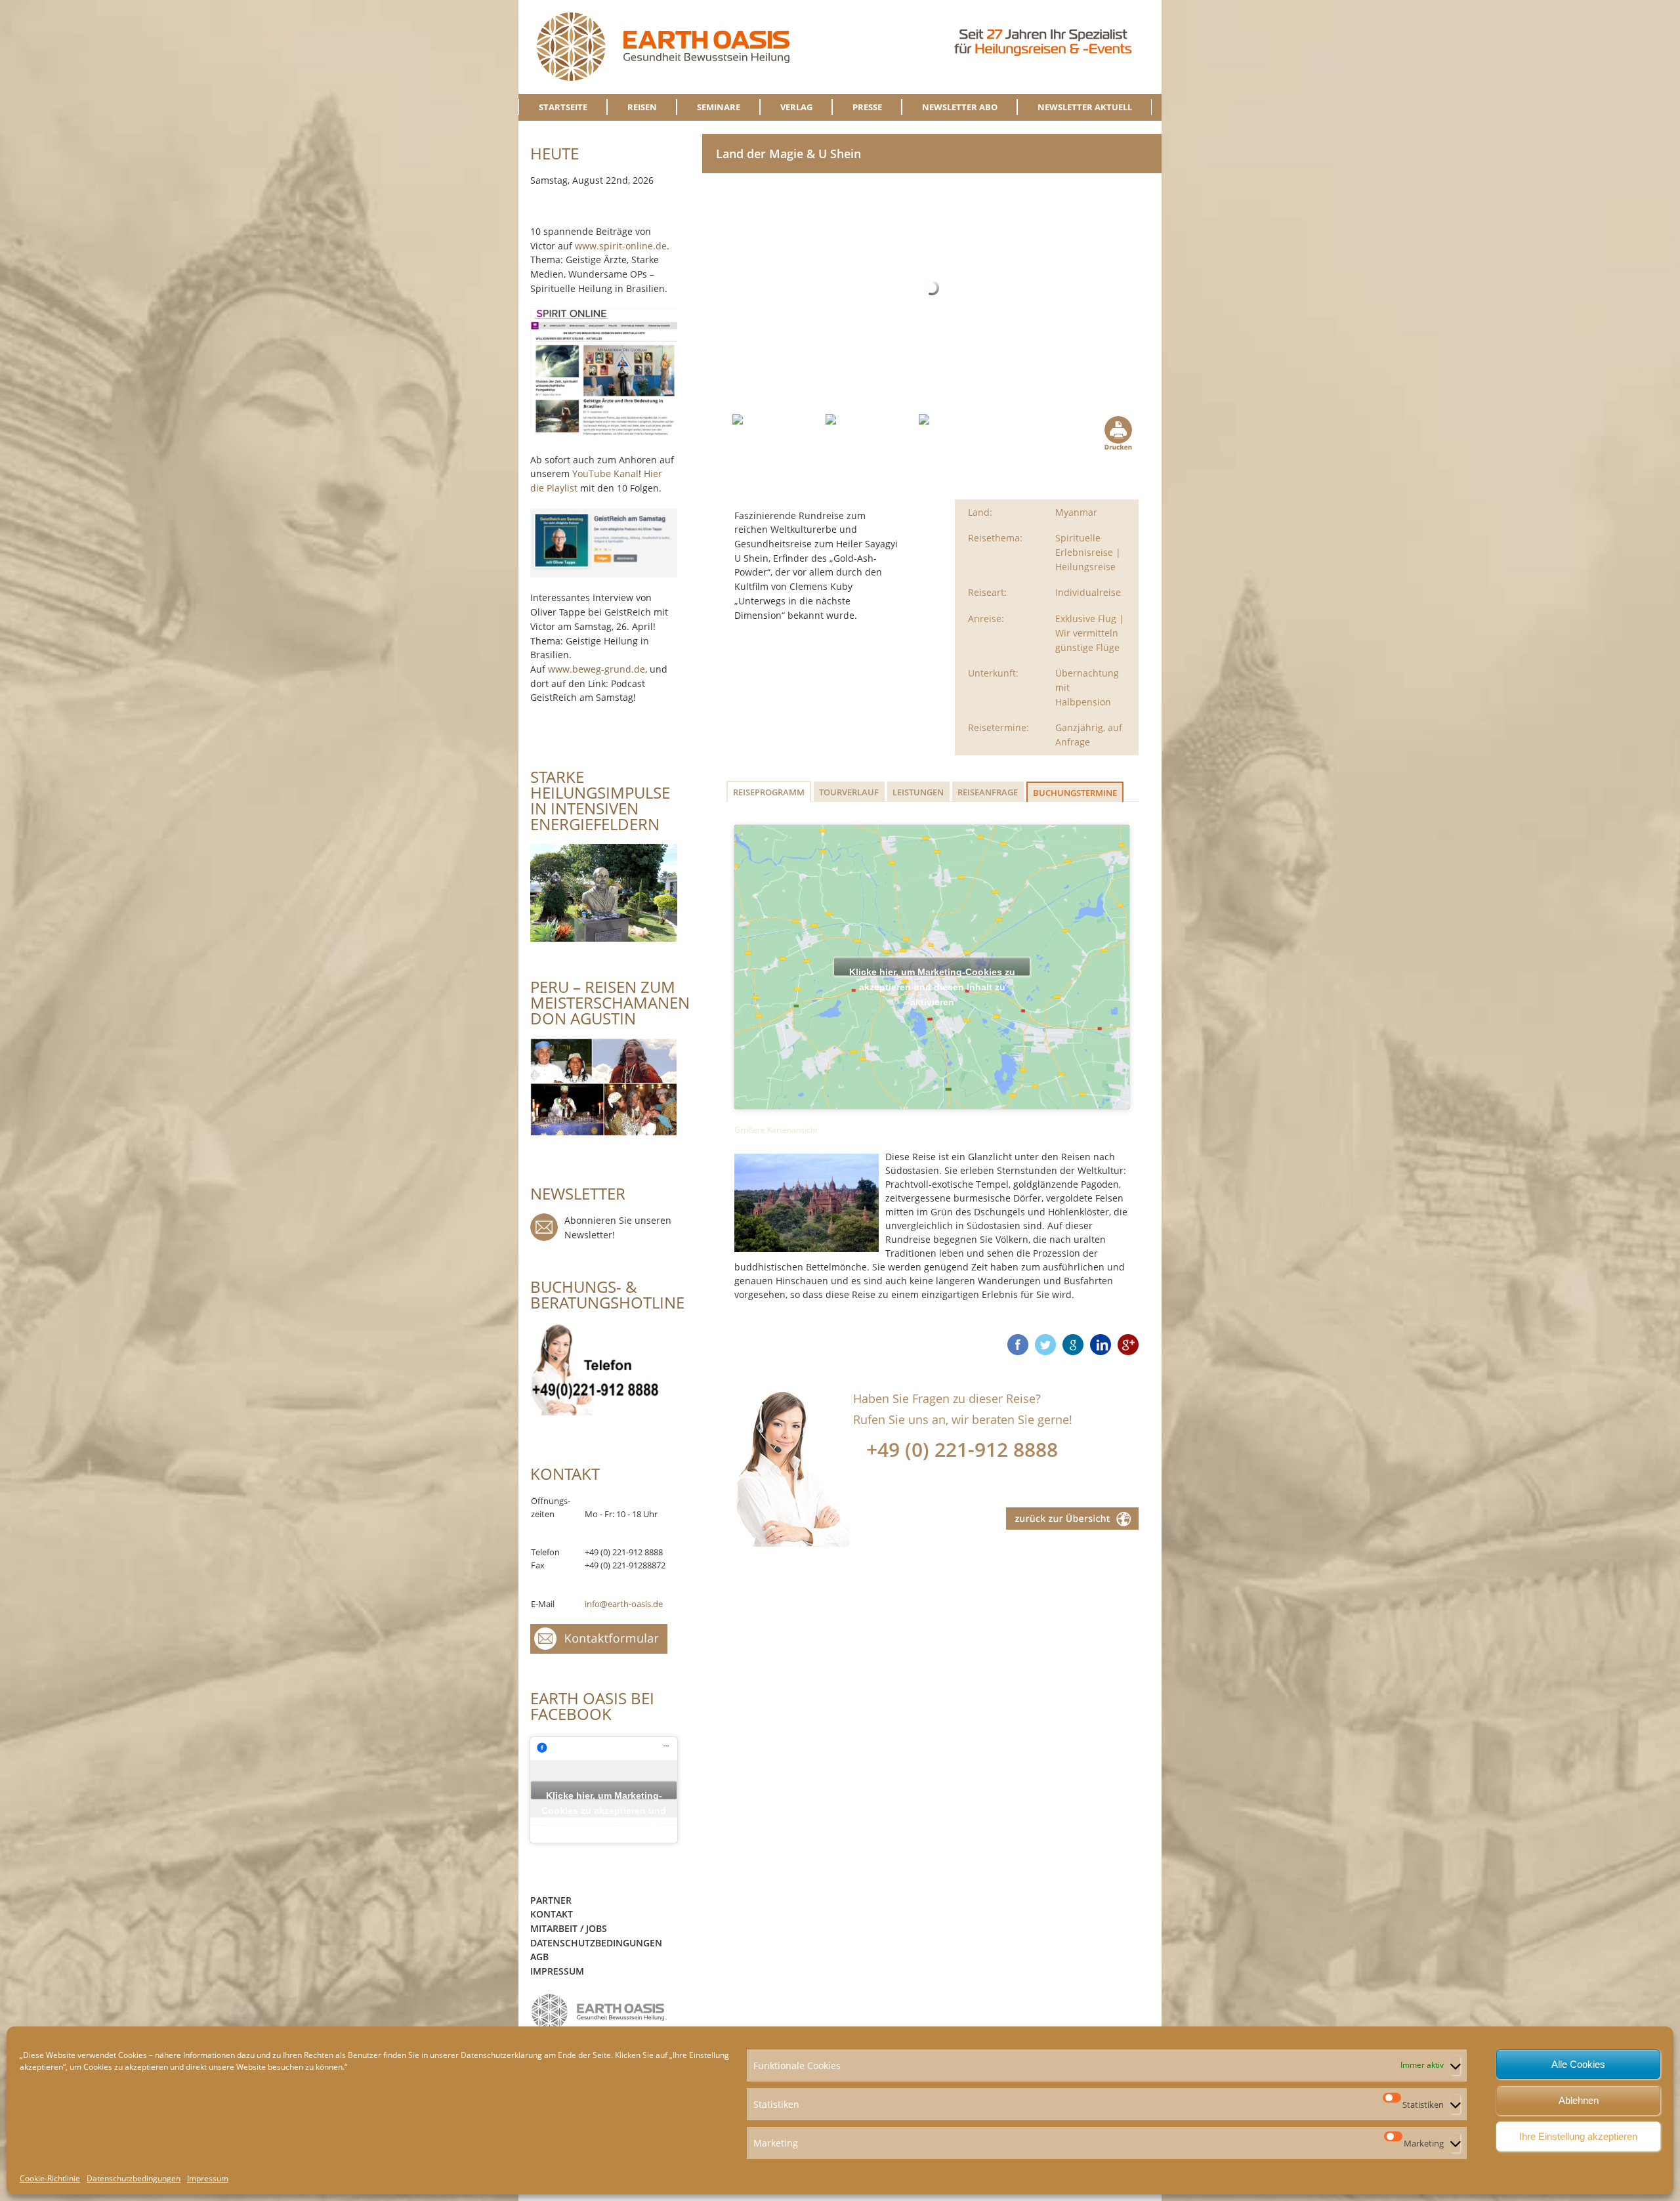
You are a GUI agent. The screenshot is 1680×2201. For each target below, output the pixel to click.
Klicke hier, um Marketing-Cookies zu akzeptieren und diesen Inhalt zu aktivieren (932, 972)
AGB (539, 1957)
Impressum (208, 2178)
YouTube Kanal (605, 473)
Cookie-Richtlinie (50, 2178)
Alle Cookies (1578, 2064)
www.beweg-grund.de (597, 669)
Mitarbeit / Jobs (569, 1928)
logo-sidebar (598, 2012)
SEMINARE (719, 107)
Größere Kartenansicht (776, 1130)
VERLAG (796, 107)
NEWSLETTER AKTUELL (1085, 107)
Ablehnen (1579, 2100)
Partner (551, 1900)
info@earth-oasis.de (624, 1604)
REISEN (642, 107)
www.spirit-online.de (621, 246)
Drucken (1117, 433)
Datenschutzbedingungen (134, 2178)
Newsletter (544, 1227)
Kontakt (552, 1914)
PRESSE (867, 107)
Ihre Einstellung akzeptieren (1578, 2136)
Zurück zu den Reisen (1072, 1519)
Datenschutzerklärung (501, 2055)
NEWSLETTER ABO (960, 107)
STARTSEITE (563, 107)
